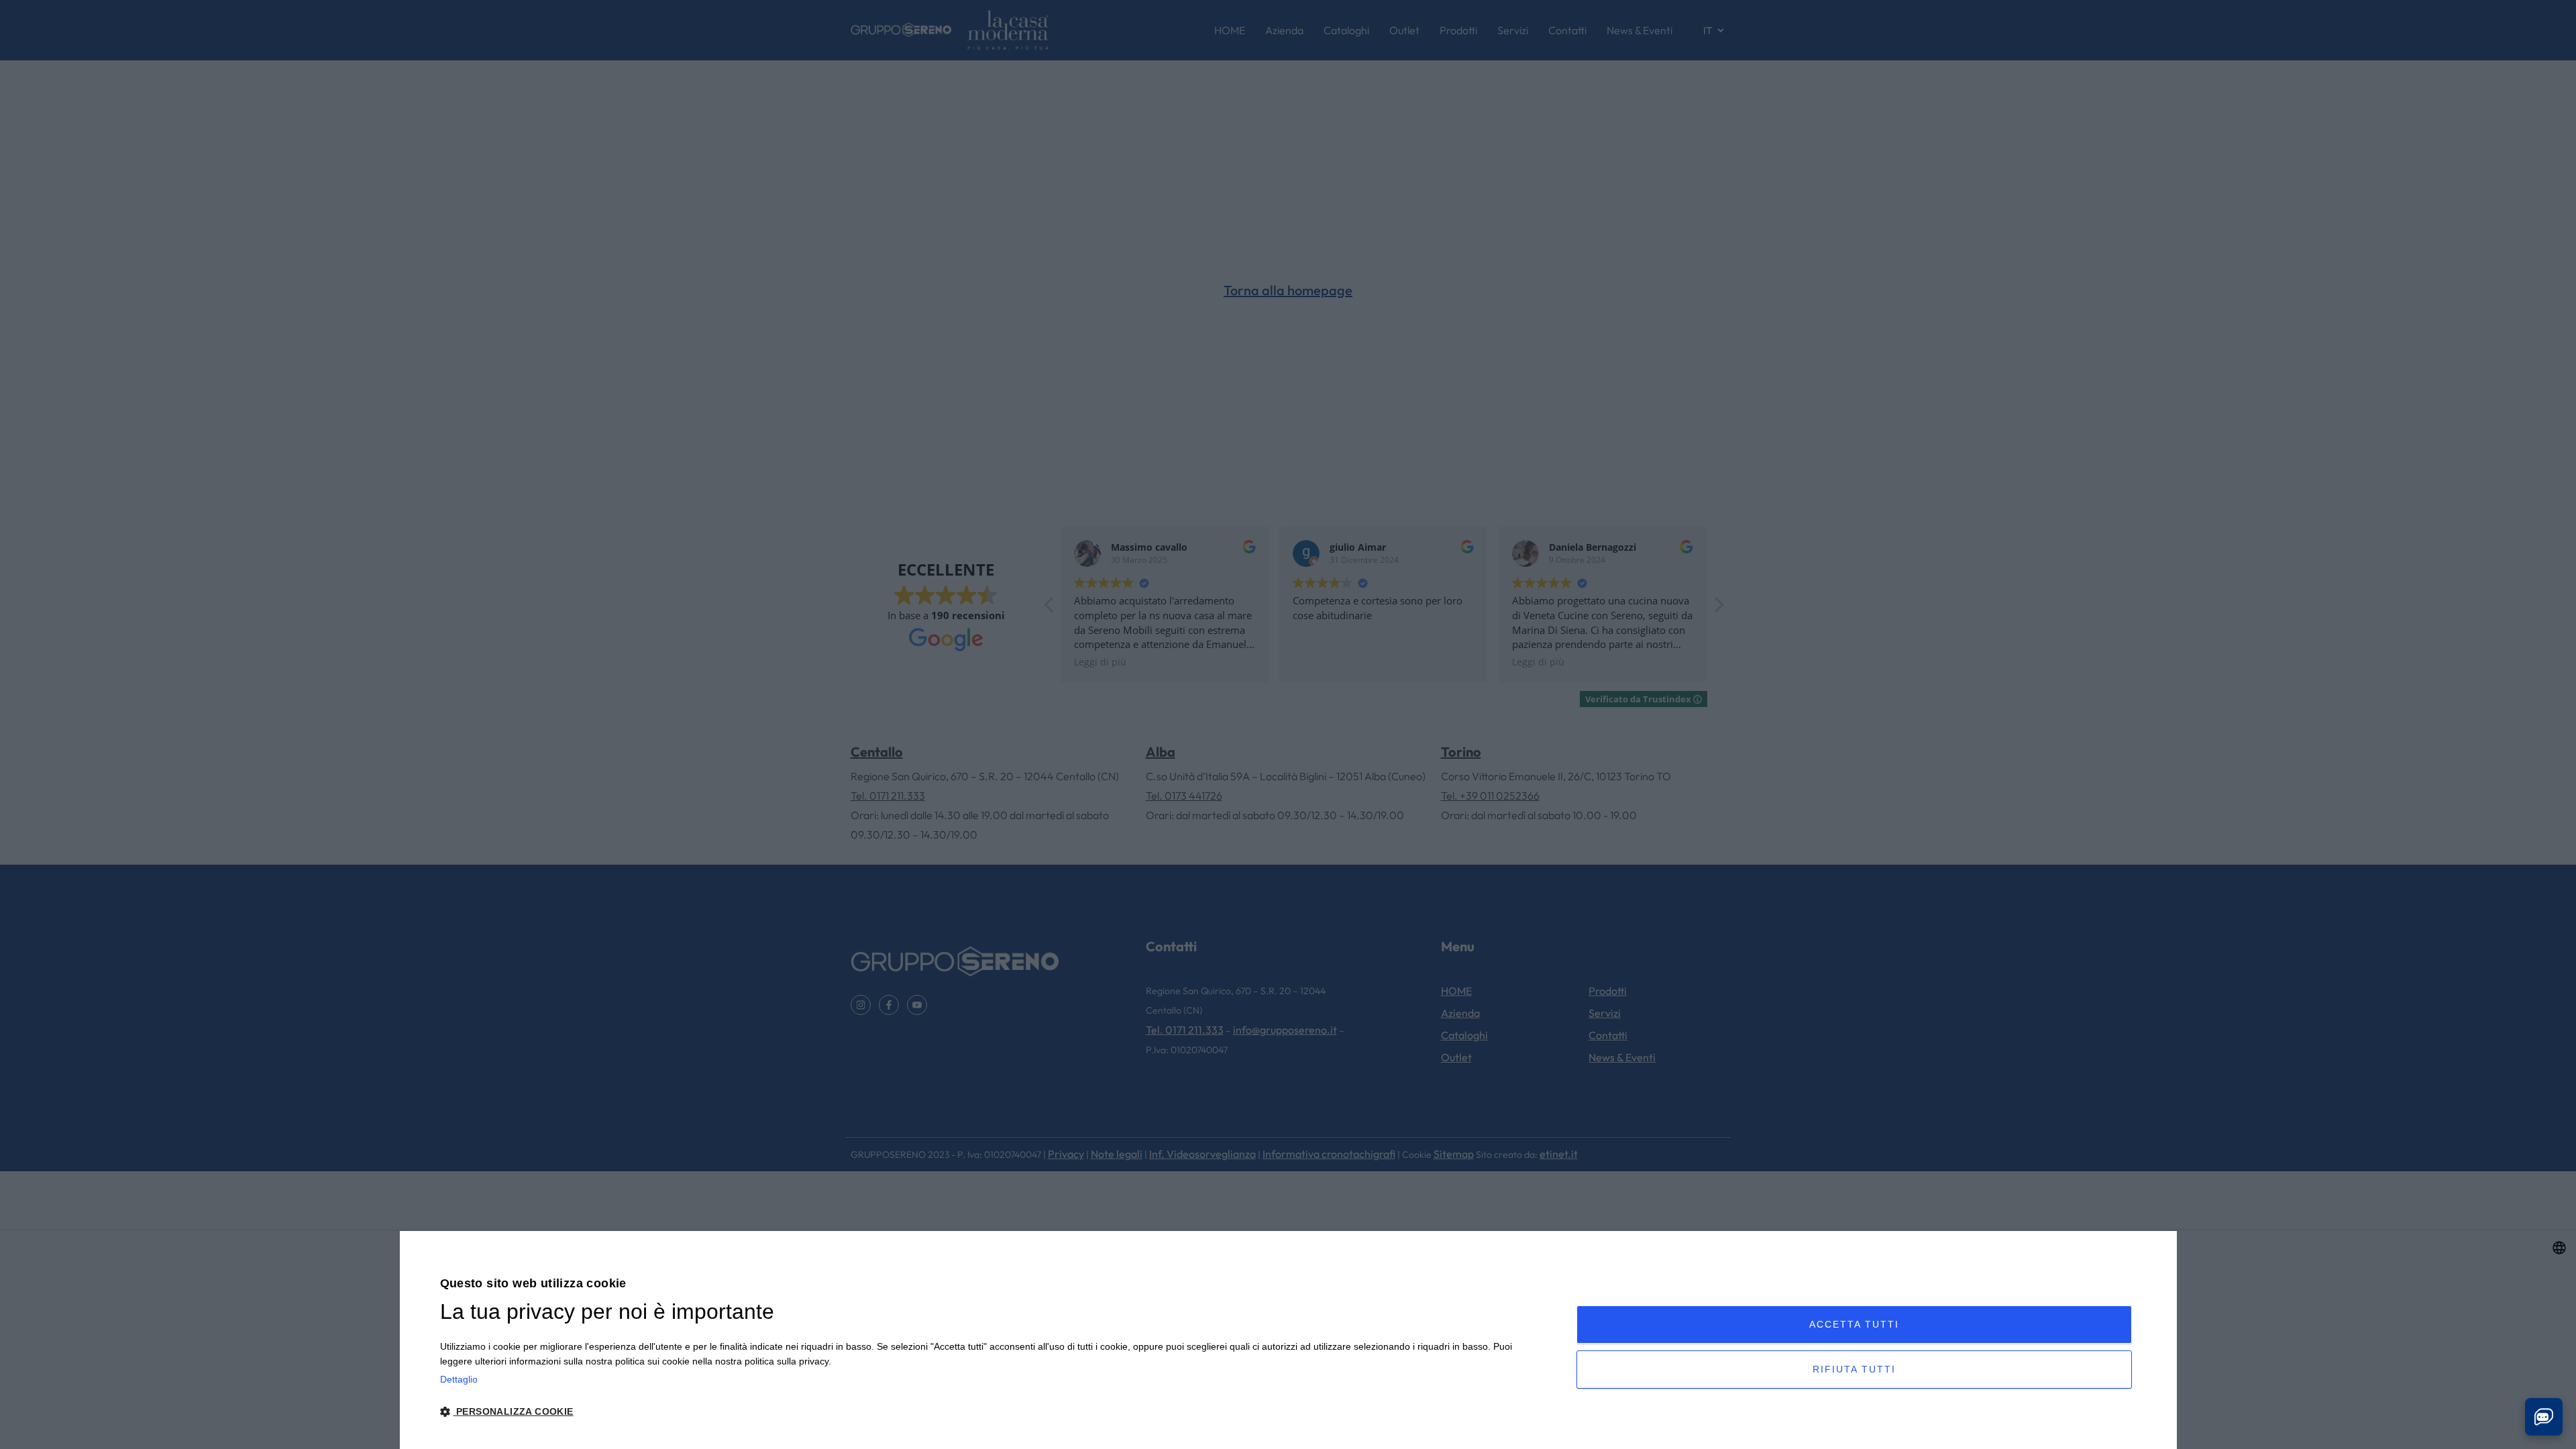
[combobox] (2559, 1248)
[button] (991, 1412)
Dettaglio (459, 1379)
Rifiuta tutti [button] (1854, 1369)
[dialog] (1288, 1340)
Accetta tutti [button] (1854, 1324)
